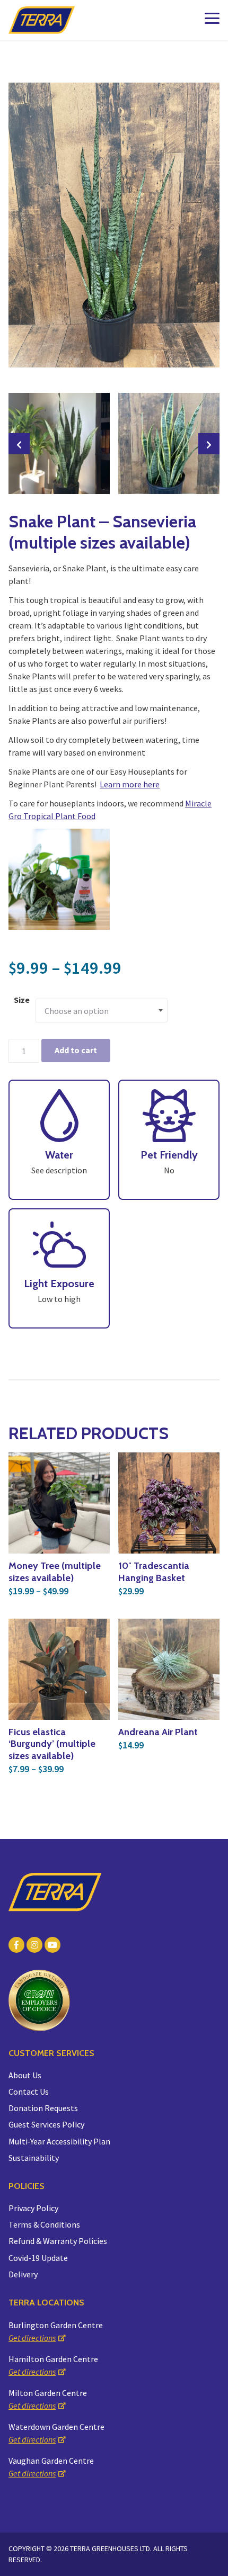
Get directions (32, 2338)
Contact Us (29, 2092)
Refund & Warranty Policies (58, 2241)
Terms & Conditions (44, 2224)
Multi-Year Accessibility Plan (59, 2141)
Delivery (23, 2274)
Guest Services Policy (46, 2124)
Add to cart (76, 1050)
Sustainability (34, 2158)
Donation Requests (43, 2108)
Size (22, 1000)
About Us (25, 2075)
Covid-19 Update (38, 2258)
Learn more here (130, 784)
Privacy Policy (33, 2208)
